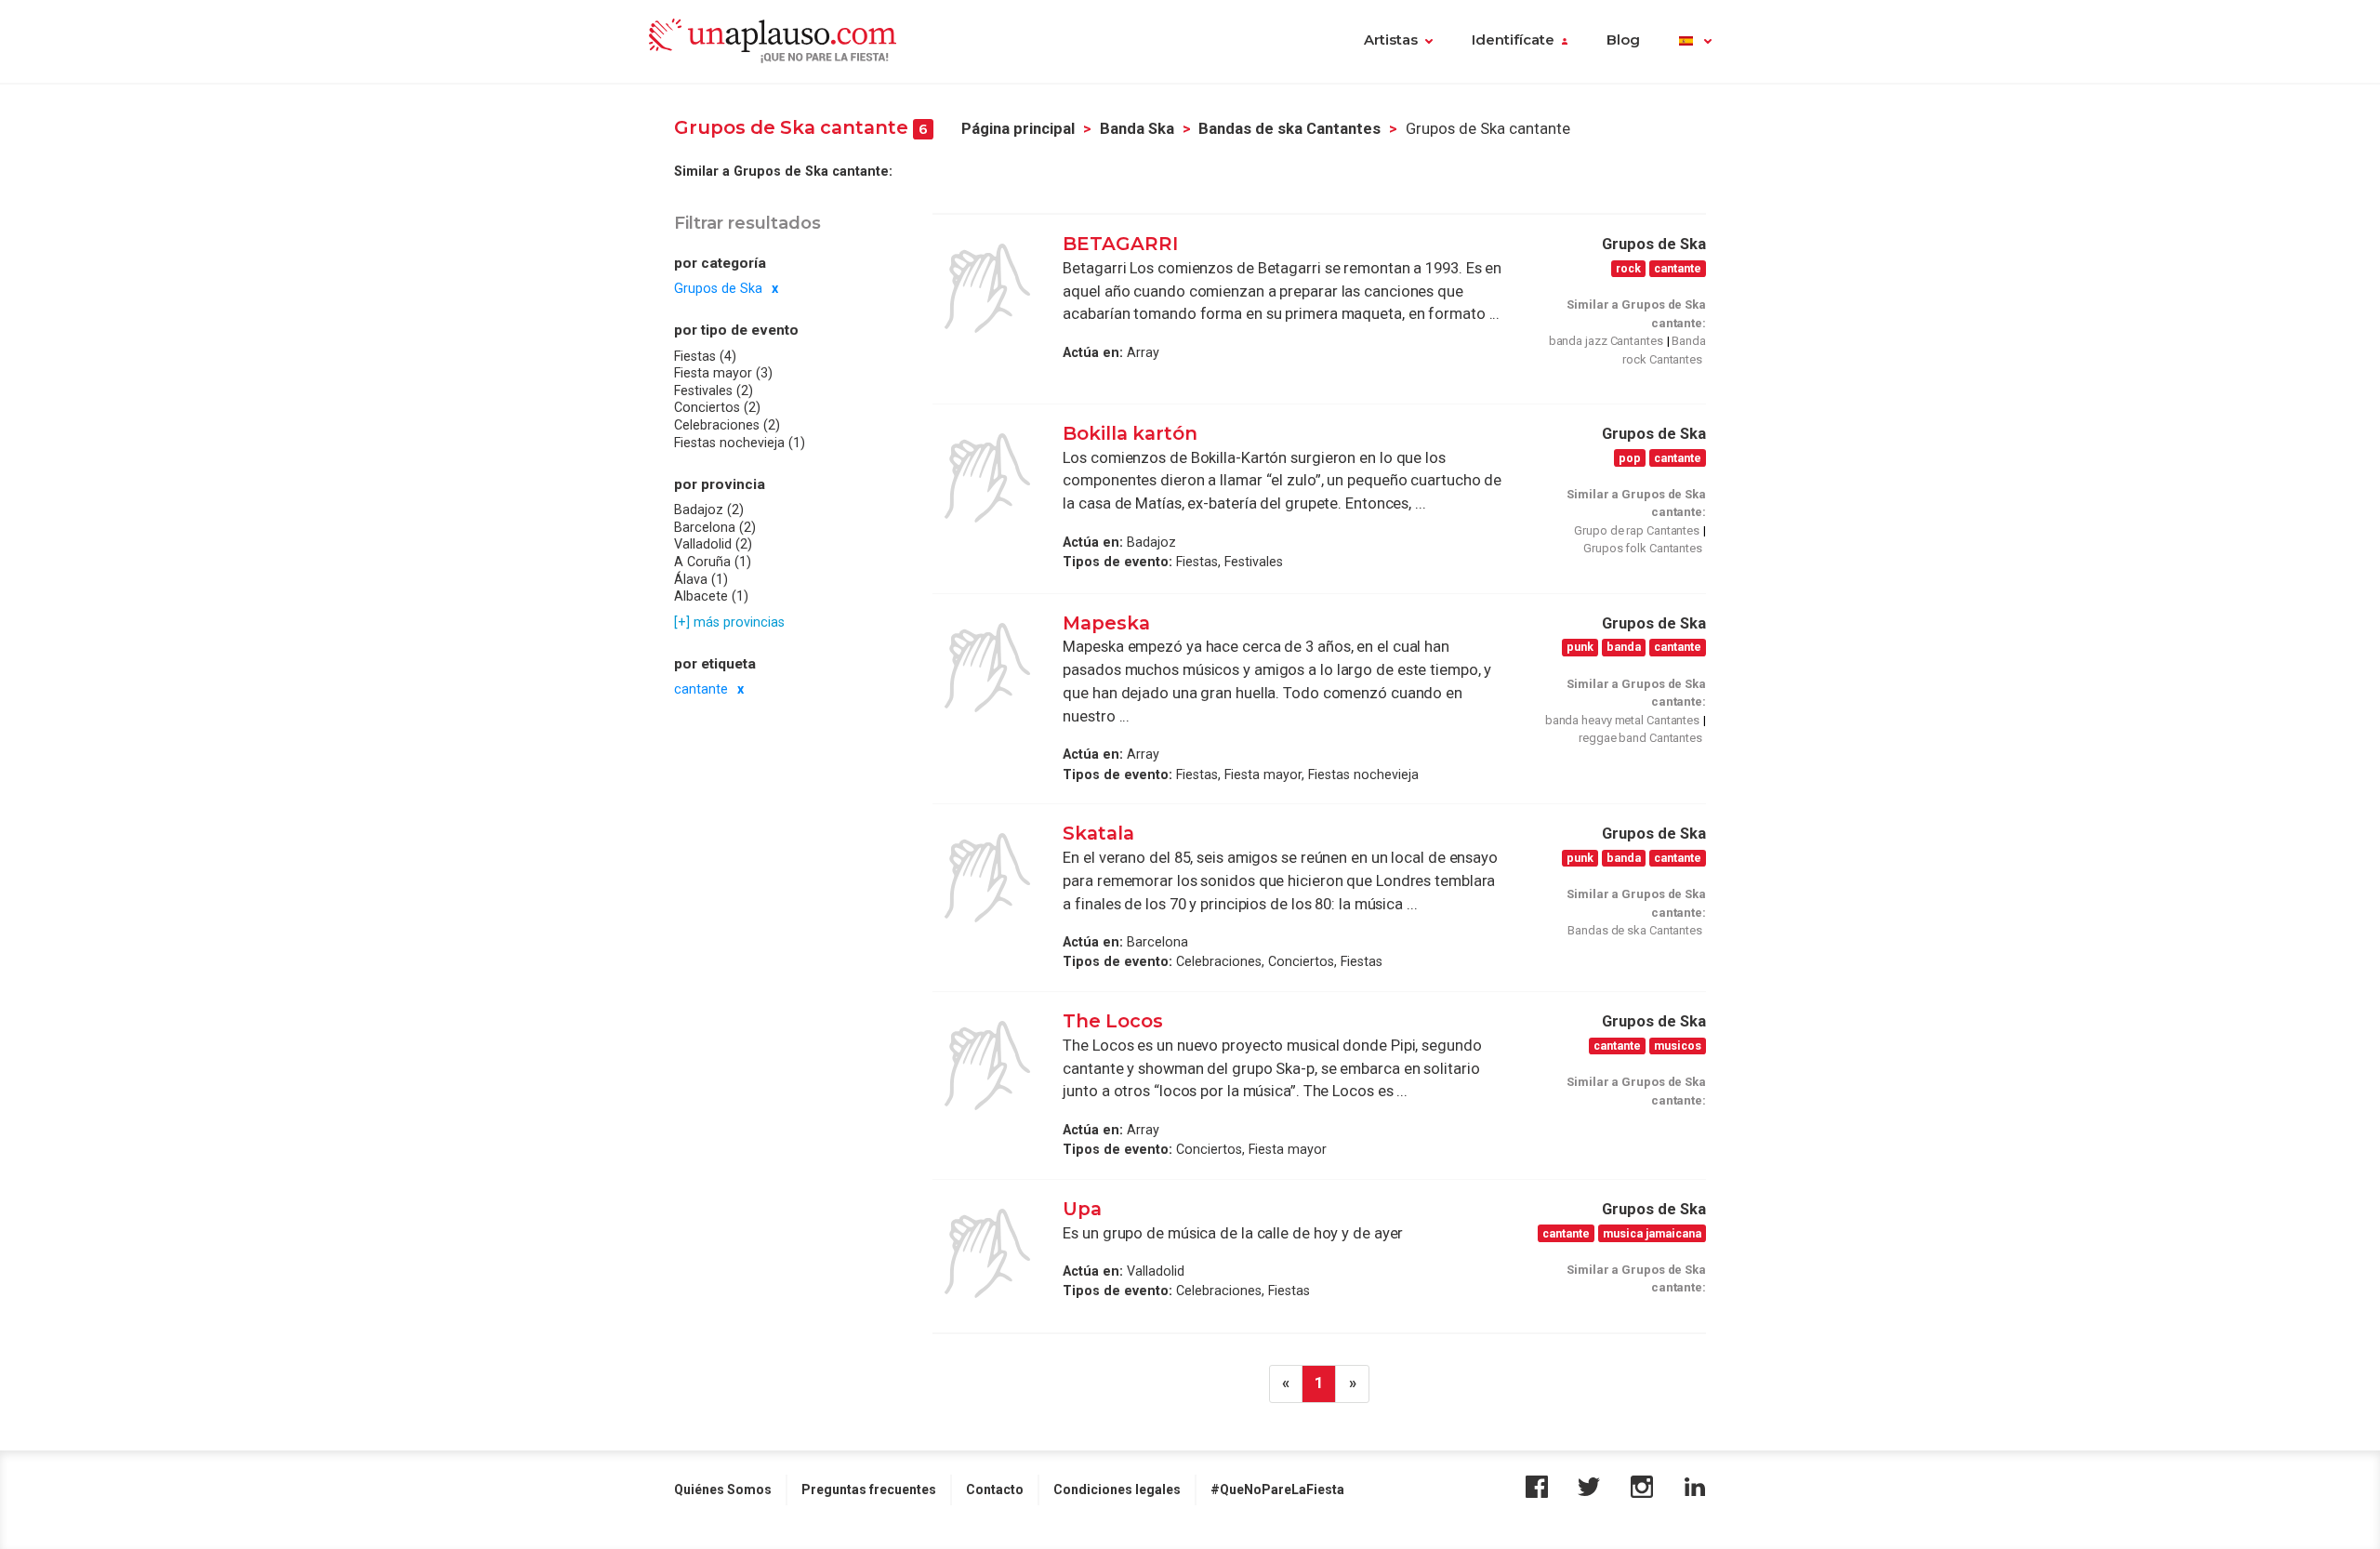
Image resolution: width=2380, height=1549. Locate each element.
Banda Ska (1137, 129)
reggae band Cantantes (1640, 738)
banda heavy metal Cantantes (1622, 720)
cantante (701, 689)
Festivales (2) (714, 391)
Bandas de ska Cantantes (1289, 129)
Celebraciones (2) (727, 425)
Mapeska (1106, 623)
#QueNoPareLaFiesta (1277, 1489)
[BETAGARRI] (987, 288)
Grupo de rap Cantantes (1637, 530)
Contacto (995, 1489)
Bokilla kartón (1130, 433)
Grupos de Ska (718, 288)
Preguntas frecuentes (869, 1489)
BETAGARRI (1120, 244)
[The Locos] (987, 1066)
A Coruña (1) (713, 562)
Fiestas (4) (705, 356)
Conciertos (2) (717, 407)
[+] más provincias (729, 621)
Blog (1623, 40)
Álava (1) (701, 578)
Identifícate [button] (1513, 40)
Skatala (1098, 833)
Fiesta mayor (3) (723, 373)
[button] (1695, 42)
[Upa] (987, 1253)
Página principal (1018, 129)
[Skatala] (987, 878)
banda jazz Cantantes (1606, 341)
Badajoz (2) (709, 510)
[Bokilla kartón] (987, 478)
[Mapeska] (987, 668)
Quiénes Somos (723, 1489)
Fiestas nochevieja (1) (740, 443)
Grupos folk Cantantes (1643, 548)
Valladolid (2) (713, 544)
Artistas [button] (1391, 40)
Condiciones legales (1117, 1489)
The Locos (1113, 1021)
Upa (1082, 1209)
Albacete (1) (711, 596)
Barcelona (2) (715, 527)
